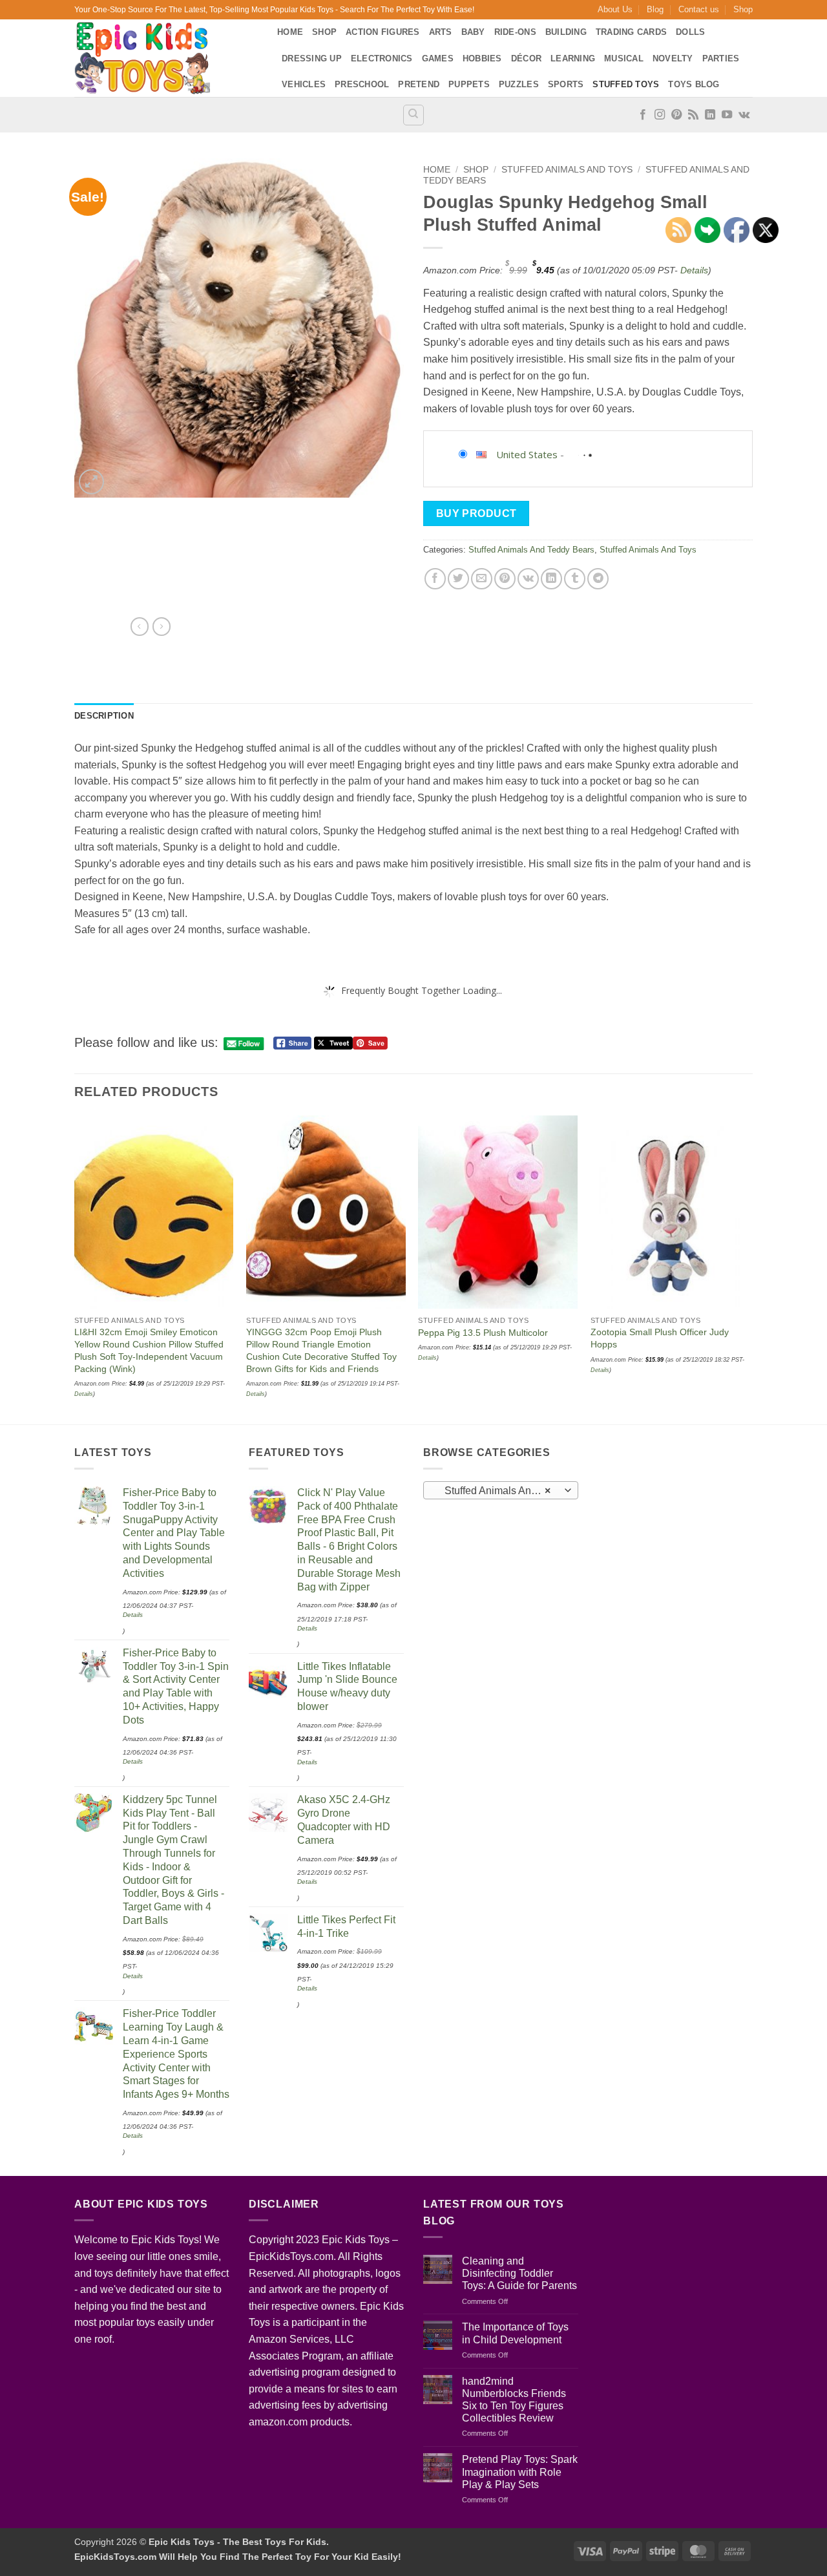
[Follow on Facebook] (643, 115)
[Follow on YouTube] (727, 115)
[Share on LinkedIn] (551, 579)
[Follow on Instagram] (660, 115)
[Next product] (140, 626)
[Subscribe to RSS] (693, 115)
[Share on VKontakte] (528, 579)
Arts (441, 32)
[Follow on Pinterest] (676, 115)
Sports (566, 84)
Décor (526, 58)
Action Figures (383, 32)
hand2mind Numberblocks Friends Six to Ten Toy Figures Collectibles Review (514, 2400)
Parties (721, 58)
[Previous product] (162, 626)
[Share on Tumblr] (575, 579)
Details (694, 270)
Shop (743, 9)
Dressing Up (312, 58)
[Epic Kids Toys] (166, 58)
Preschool (362, 84)
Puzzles (519, 84)
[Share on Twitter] (458, 579)
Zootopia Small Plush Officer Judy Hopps (660, 1338)
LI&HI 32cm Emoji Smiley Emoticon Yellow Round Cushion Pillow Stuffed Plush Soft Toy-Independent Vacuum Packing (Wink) (149, 1350)
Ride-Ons (515, 32)
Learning (573, 58)
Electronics (382, 58)
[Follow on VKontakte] (744, 115)
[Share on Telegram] (598, 579)
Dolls (690, 32)
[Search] (413, 115)
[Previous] (75, 1269)
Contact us (699, 9)
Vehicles (304, 84)
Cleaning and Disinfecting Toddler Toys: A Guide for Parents (519, 2273)
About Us (615, 9)
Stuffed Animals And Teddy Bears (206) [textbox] (500, 1491)
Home (290, 32)
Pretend (419, 84)
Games (438, 58)
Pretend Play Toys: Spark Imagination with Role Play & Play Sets (520, 2472)
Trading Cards (631, 32)
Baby (473, 32)
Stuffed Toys (626, 84)
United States (527, 454)
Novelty (673, 58)
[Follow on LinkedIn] (710, 115)
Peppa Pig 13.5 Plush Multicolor (483, 1333)
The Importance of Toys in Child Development (515, 2333)
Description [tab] (104, 716)
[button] (91, 482)
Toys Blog (694, 84)
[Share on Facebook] (435, 579)
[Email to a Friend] (482, 579)
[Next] (749, 1269)
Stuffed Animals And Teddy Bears (531, 550)
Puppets (469, 84)
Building (566, 32)
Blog (655, 9)
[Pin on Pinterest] (505, 579)
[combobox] (501, 1490)
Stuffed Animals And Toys (567, 170)
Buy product (476, 513)
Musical (624, 58)
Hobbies (482, 58)
